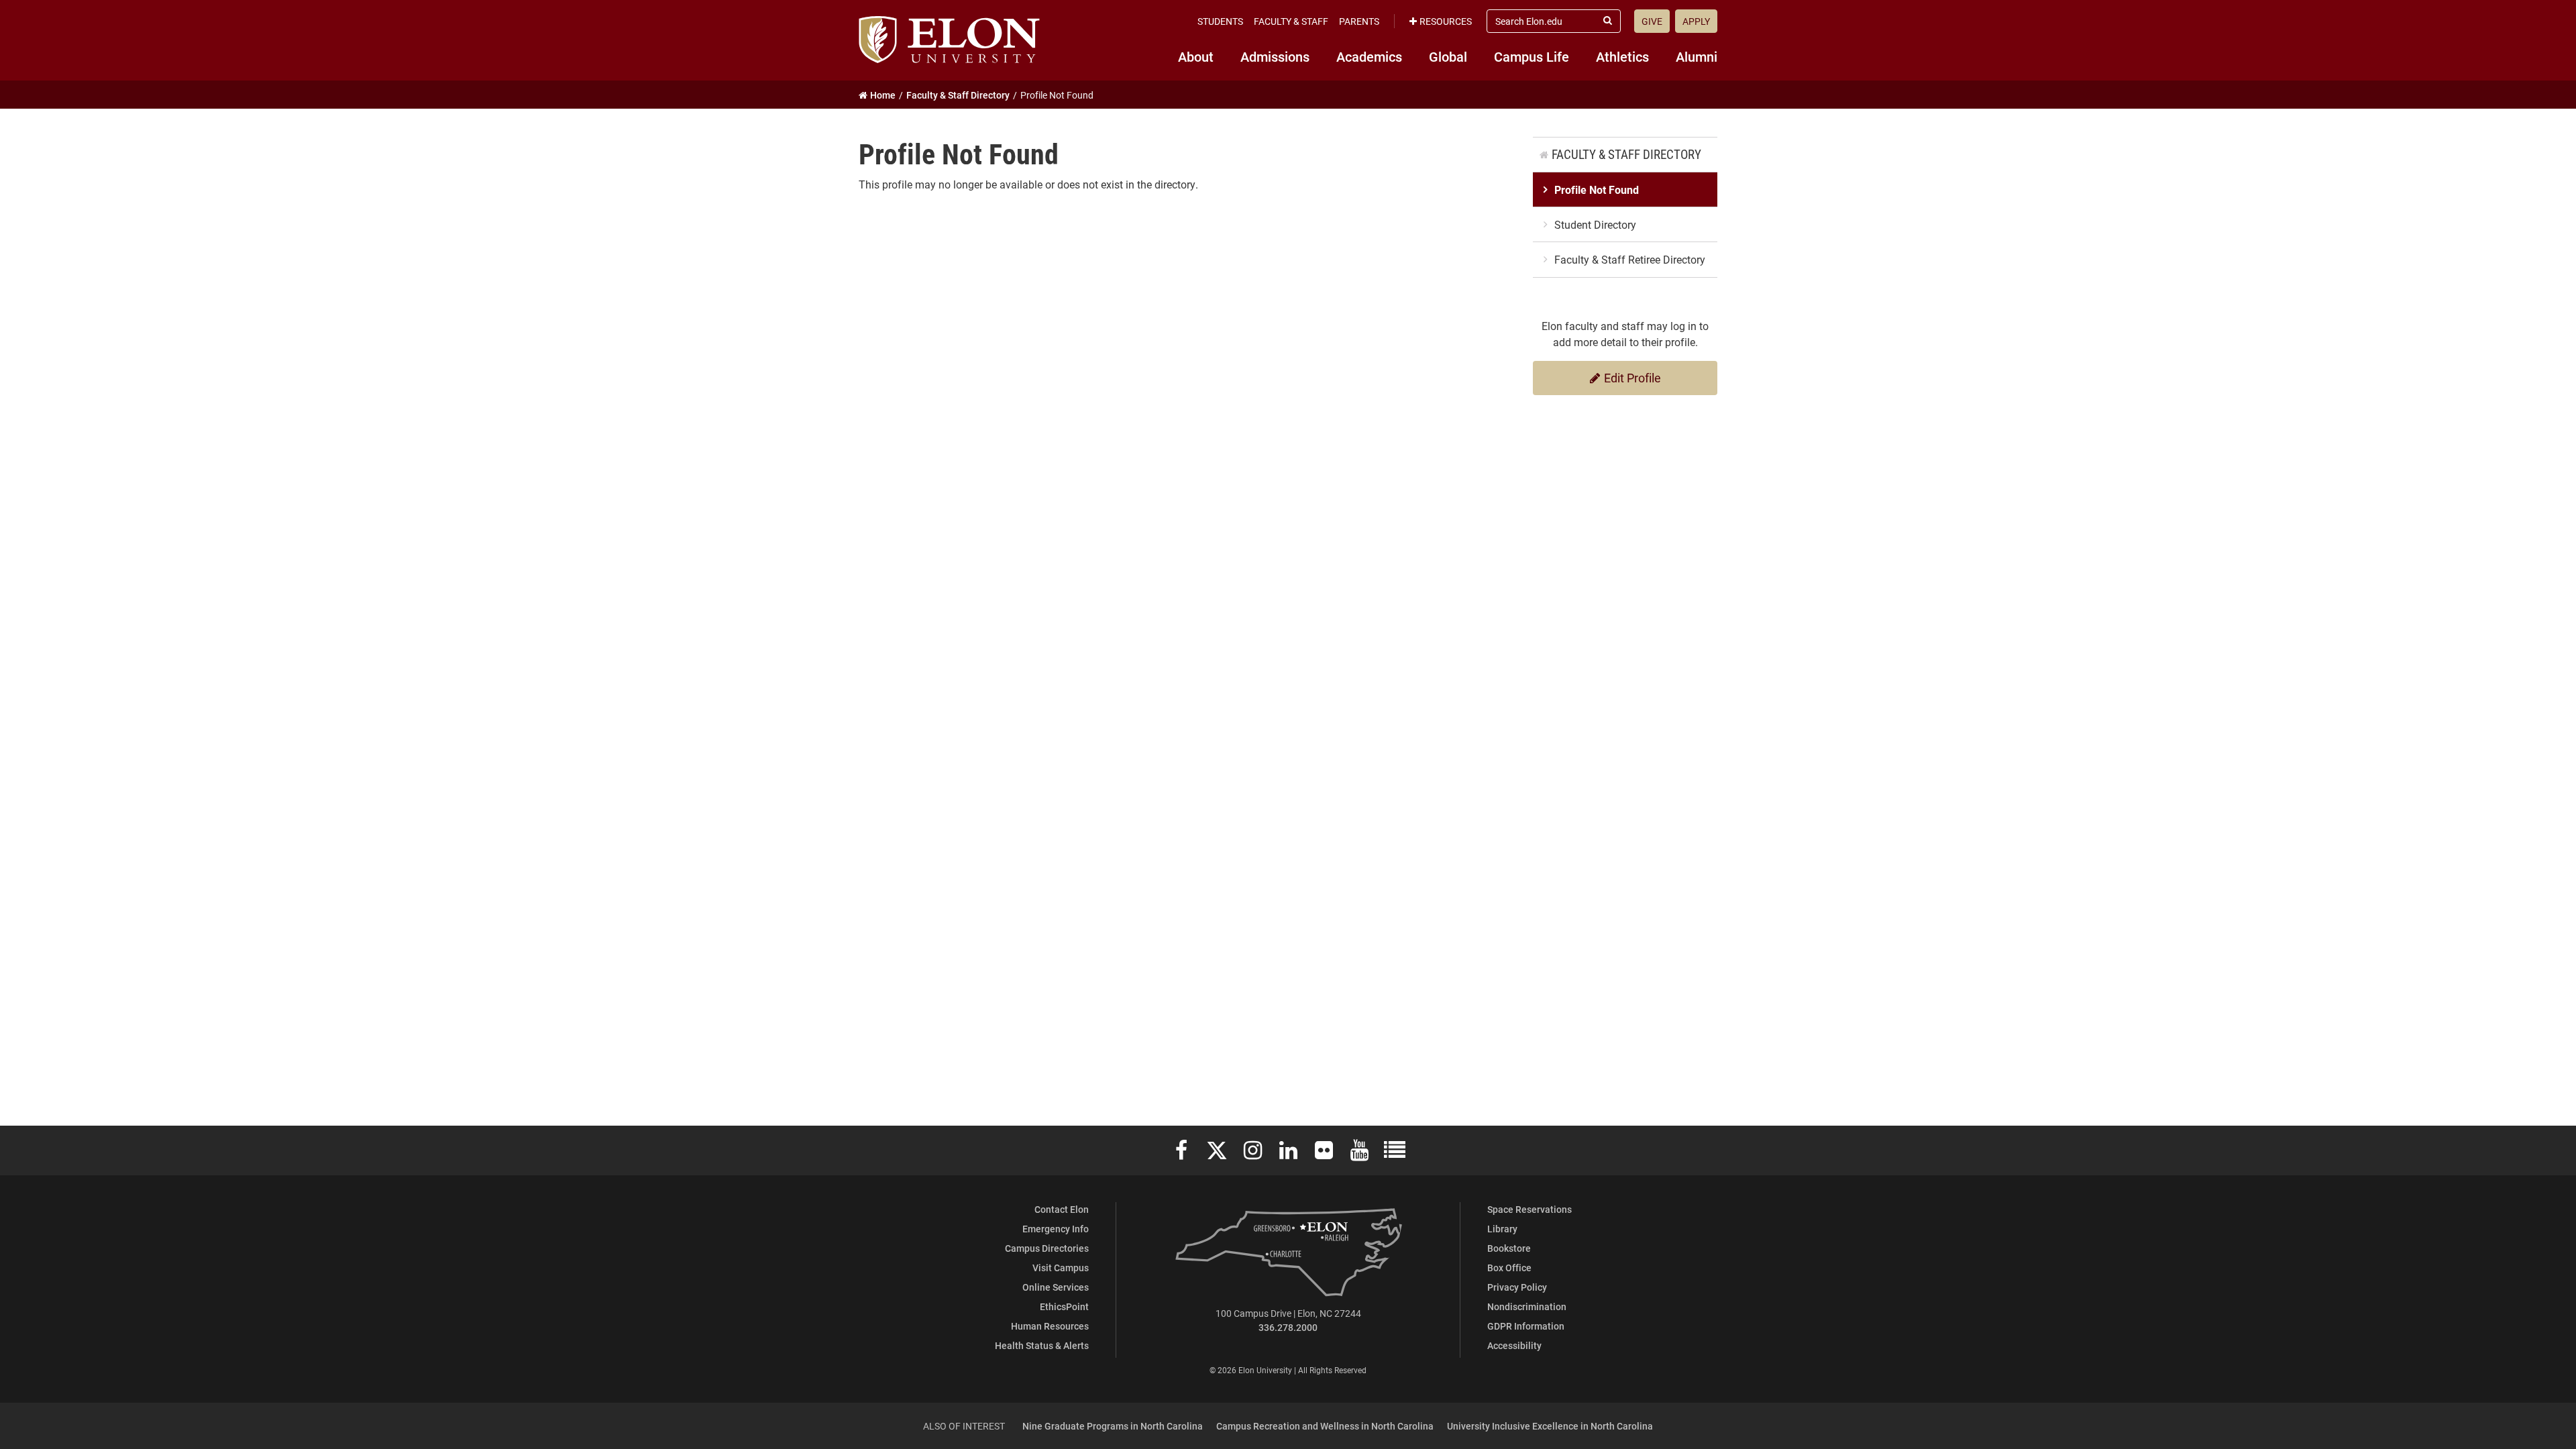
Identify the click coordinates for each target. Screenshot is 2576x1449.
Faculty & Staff (1291, 21)
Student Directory (1595, 224)
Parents (1359, 21)
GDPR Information (1526, 1326)
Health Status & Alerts (1042, 1345)
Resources (1446, 21)
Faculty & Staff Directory (1626, 154)
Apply (1696, 21)
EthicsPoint (1064, 1306)
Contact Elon (1062, 1209)
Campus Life (1532, 56)
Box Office (1509, 1268)
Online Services (1056, 1287)
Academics (1369, 56)
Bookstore (1509, 1248)
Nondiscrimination (1527, 1306)
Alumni (1697, 56)
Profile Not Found (1597, 190)
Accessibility (1514, 1345)
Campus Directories (1047, 1248)
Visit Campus (1061, 1268)
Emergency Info (1056, 1229)
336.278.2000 (1288, 1327)
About (1196, 56)
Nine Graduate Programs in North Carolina (1113, 1426)
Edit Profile (1631, 378)
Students (1220, 21)
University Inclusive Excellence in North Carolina (1550, 1426)
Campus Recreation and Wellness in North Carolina (1325, 1426)
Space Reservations (1529, 1209)
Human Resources (1050, 1326)
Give (1652, 21)
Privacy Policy (1517, 1287)
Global (1448, 56)
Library (1502, 1229)
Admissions (1275, 56)
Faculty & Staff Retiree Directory (1630, 259)
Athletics (1622, 56)
